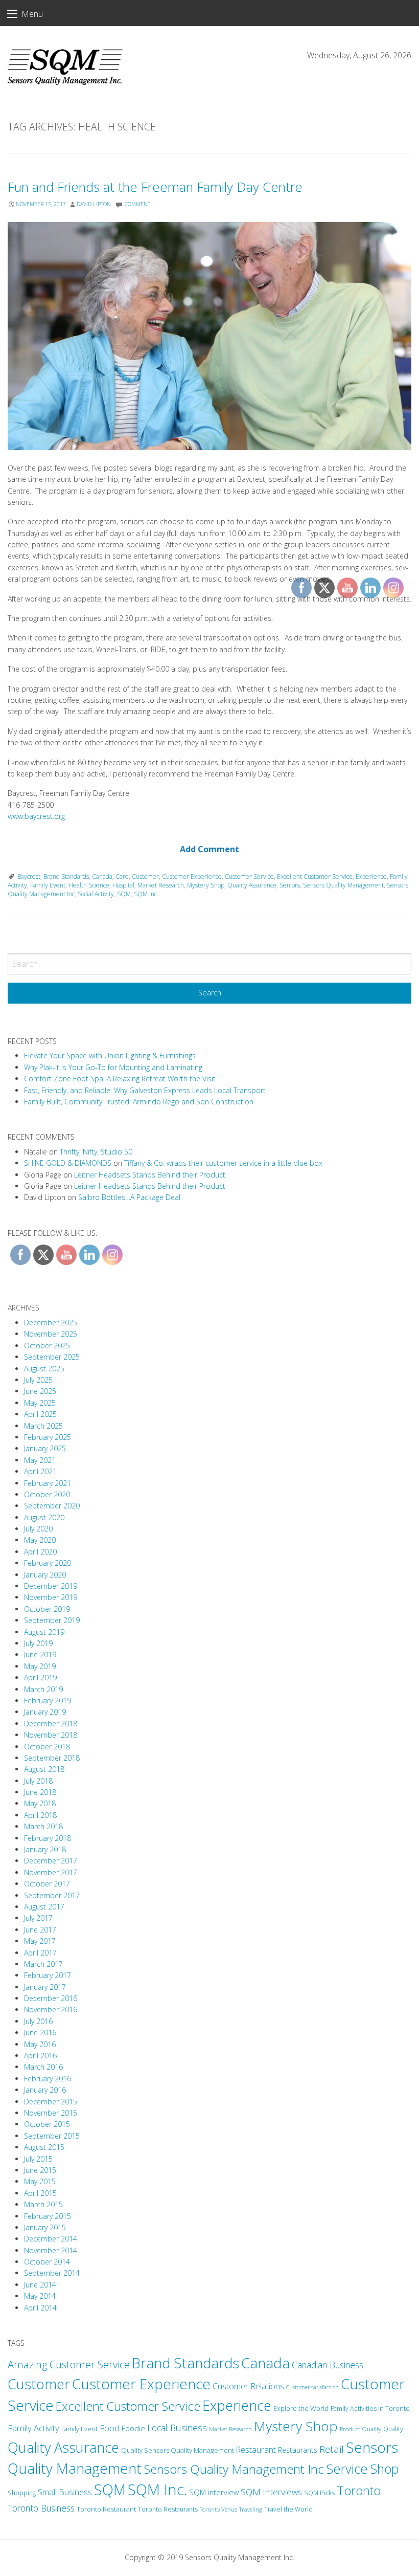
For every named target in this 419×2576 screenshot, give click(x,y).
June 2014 (40, 2285)
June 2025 (40, 1391)
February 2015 (48, 2216)
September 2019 (52, 1620)
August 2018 (44, 1769)
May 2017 (40, 1941)
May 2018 (40, 1803)
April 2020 (40, 1552)
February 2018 (48, 1838)
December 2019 (51, 1586)
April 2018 (40, 1815)
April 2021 (40, 1471)
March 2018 (43, 1826)
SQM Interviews (271, 2492)
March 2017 (43, 1964)
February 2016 (48, 2079)
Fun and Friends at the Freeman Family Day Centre (155, 187)
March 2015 (43, 2204)
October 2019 (47, 1609)
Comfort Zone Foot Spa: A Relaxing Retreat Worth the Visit (120, 1079)
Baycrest (29, 876)
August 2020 (44, 1517)
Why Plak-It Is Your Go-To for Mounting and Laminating (113, 1067)
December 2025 (51, 1323)
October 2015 (47, 2124)
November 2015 (51, 2113)
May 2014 (40, 2296)
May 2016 (40, 2044)
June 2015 (40, 2170)
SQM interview (214, 2492)
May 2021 (40, 1460)
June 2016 (40, 2033)
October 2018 (47, 1747)
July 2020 (38, 1529)
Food (110, 2428)
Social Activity (96, 894)
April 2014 (40, 2308)
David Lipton (94, 204)
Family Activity (33, 2428)
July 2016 (38, 2021)
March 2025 (43, 1426)
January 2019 (45, 1712)
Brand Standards (66, 876)
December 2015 (51, 2102)
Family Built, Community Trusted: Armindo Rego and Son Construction (139, 1102)
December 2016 (51, 1998)
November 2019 (51, 1597)
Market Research (161, 885)
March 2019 (43, 1689)
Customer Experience (192, 876)
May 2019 (40, 1666)
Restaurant (256, 2450)
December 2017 (51, 1861)
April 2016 (40, 2056)
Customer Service (249, 876)
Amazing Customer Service (69, 2364)
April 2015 (40, 2193)
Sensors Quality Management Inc (234, 2469)
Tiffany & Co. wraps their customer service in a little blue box (223, 1163)
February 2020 (48, 1563)
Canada (102, 876)
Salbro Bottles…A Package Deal (129, 1197)
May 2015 (40, 2181)
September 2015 (52, 2136)
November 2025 (51, 1334)
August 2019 (44, 1632)
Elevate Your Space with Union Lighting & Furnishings (110, 1056)
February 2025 (48, 1437)
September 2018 (52, 1758)
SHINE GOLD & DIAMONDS (68, 1163)
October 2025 (47, 1346)
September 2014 (52, 2273)
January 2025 (45, 1448)
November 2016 (51, 2009)
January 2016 (45, 2090)
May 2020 (40, 1540)
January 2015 (45, 2227)
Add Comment (209, 849)
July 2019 (38, 1643)
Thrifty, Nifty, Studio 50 (96, 1152)
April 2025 (40, 1414)
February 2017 (48, 1975)
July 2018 (38, 1781)
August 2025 (44, 1369)
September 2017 (52, 1895)
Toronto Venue (218, 2509)
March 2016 (43, 2067)
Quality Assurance (252, 885)
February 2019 (48, 1701)
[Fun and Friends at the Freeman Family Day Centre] (209, 336)
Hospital (123, 885)
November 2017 (51, 1872)
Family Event (48, 885)
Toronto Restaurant (106, 2509)
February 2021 (48, 1483)
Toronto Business (41, 2508)
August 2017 (44, 1907)
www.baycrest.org (36, 816)
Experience (237, 2405)
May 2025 (40, 1403)
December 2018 (51, 1724)
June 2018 (40, 1792)
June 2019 (40, 1655)
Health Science (89, 885)
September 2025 (52, 1357)
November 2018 (51, 1735)
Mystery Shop (206, 885)
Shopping (22, 2493)
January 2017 (45, 1987)
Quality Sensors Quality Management (178, 2450)
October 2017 (47, 1884)
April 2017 (40, 1953)
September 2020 (52, 1506)
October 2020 (47, 1494)
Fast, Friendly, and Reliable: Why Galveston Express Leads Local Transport (145, 1090)
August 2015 (44, 2147)
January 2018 (45, 1849)
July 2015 (38, 2159)
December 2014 (51, 2239)
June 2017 (40, 1930)
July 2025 (38, 1380)
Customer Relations (248, 2386)
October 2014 (47, 2262)
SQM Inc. (146, 894)
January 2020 (45, 1575)
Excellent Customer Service (128, 2406)
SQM (124, 894)
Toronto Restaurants (168, 2509)
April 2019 (40, 1678)
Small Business (65, 2492)
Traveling (251, 2509)
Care (122, 876)
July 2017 (38, 1918)
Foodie (133, 2428)
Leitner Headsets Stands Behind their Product (150, 1175)
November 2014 (51, 2250)
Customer (145, 876)
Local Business (177, 2428)
